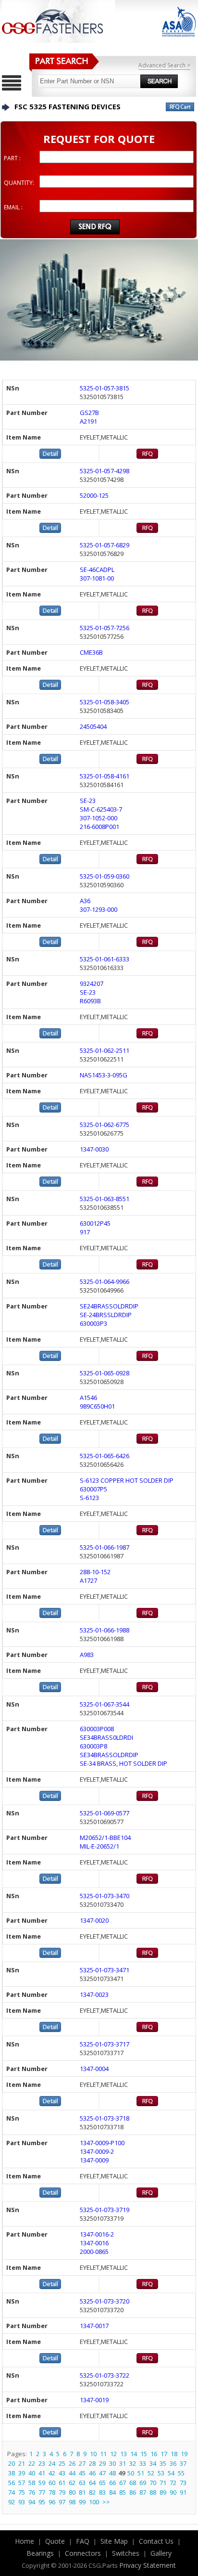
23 (42, 2463)
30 (112, 2463)
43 (62, 2473)
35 (163, 2463)
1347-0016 (94, 2243)
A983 (87, 1655)
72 (173, 2483)
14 (134, 2454)
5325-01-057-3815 (105, 388)
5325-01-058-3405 (105, 702)
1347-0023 (94, 1994)
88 (153, 2492)
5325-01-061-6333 (105, 959)
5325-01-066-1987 (105, 1547)
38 (12, 2473)
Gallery (161, 2553)
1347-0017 (94, 2326)
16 (154, 2454)
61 (62, 2483)
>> (106, 2502)
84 (112, 2492)
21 (22, 2463)
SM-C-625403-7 (101, 809)
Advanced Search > (164, 65)
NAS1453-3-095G (104, 1075)
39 (22, 2473)
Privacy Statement (148, 2565)
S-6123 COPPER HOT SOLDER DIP (127, 1480)
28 (92, 2463)
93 (22, 2502)
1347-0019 (94, 2400)
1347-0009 (94, 2160)
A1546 (88, 1398)
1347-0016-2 (97, 2234)
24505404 (93, 726)
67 (123, 2483)
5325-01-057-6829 (105, 545)
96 (52, 2502)
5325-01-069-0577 (105, 1813)
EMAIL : (13, 207)
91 (183, 2492)
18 (174, 2454)
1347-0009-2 (97, 2151)
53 (161, 2473)
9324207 (92, 984)
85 (123, 2492)
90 (173, 2492)
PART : (12, 158)
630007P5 (93, 1489)
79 (62, 2492)
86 (133, 2492)
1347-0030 (94, 1149)
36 (173, 2463)
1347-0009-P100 (102, 2143)
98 (72, 2502)
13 (124, 2454)
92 (12, 2502)
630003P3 (93, 1323)
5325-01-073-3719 (105, 2210)
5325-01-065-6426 (105, 1456)
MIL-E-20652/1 (99, 1846)
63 (82, 2483)
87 (143, 2492)
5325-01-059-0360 (105, 876)
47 (102, 2473)
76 (32, 2492)
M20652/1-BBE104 (105, 1838)
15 (144, 2454)
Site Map (114, 2541)
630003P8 (93, 1746)
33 (143, 2463)
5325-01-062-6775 (105, 1125)
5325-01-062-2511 (105, 1050)
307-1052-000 (99, 818)
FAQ (83, 2541)
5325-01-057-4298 (105, 471)
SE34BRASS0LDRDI (106, 1737)
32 (133, 2463)
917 (85, 1232)
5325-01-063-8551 (105, 1199)
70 (153, 2483)
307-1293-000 (99, 909)
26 (72, 2463)
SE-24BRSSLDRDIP (106, 1315)
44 (72, 2473)
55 (181, 2473)
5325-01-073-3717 (105, 2044)
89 (163, 2492)
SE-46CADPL (97, 570)
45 (82, 2473)
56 (12, 2483)
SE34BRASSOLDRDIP (109, 1755)
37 (183, 2463)
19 (184, 2454)
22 (32, 2463)
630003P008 (97, 1729)
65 (102, 2483)
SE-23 (88, 801)
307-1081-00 (97, 578)
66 (112, 2483)
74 (12, 2492)
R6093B (90, 1001)
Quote (55, 2541)
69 (143, 2483)
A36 (85, 901)
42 (52, 2473)
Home (25, 2541)
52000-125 (94, 495)
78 (52, 2492)
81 (82, 2492)
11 (103, 2454)
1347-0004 (94, 2069)
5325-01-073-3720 (105, 2301)
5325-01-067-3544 (105, 1704)
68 (133, 2483)
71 (163, 2483)
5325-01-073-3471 (105, 1970)
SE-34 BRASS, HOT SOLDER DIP (124, 1763)
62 (72, 2483)
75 (22, 2492)
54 (171, 2473)
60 (52, 2483)
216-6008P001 (99, 827)
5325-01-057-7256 (105, 628)
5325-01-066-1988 (105, 1630)
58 (32, 2483)
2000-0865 (94, 2252)
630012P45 (95, 1223)
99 (82, 2502)
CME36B (91, 652)
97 (62, 2502)
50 (131, 2473)
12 (113, 2454)
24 (52, 2463)
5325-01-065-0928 (105, 1373)
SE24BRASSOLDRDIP (109, 1306)
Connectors (83, 2553)
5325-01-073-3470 (105, 1896)
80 (72, 2492)
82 (92, 2492)
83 (102, 2492)
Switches (126, 2553)
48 (112, 2473)
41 (42, 2473)
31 (123, 2463)
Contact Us (156, 2541)
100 (94, 2502)
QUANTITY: (19, 183)
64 (92, 2483)
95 (42, 2502)
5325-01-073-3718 (105, 2118)
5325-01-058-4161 (105, 776)
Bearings (40, 2553)
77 (42, 2492)
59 (42, 2483)
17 (164, 2454)
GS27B (89, 413)
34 (153, 2463)
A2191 (88, 421)
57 (22, 2483)
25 (62, 2463)
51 (141, 2473)
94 (32, 2502)
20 (12, 2463)
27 (82, 2463)
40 (32, 2473)
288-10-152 (95, 1572)
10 (93, 2454)
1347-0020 (94, 1920)
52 (151, 2473)
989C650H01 (97, 1406)
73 (183, 2483)
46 (92, 2473)
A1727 (88, 1580)
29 (102, 2463)
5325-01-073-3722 (105, 2375)
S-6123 (89, 1498)
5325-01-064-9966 (105, 1282)
